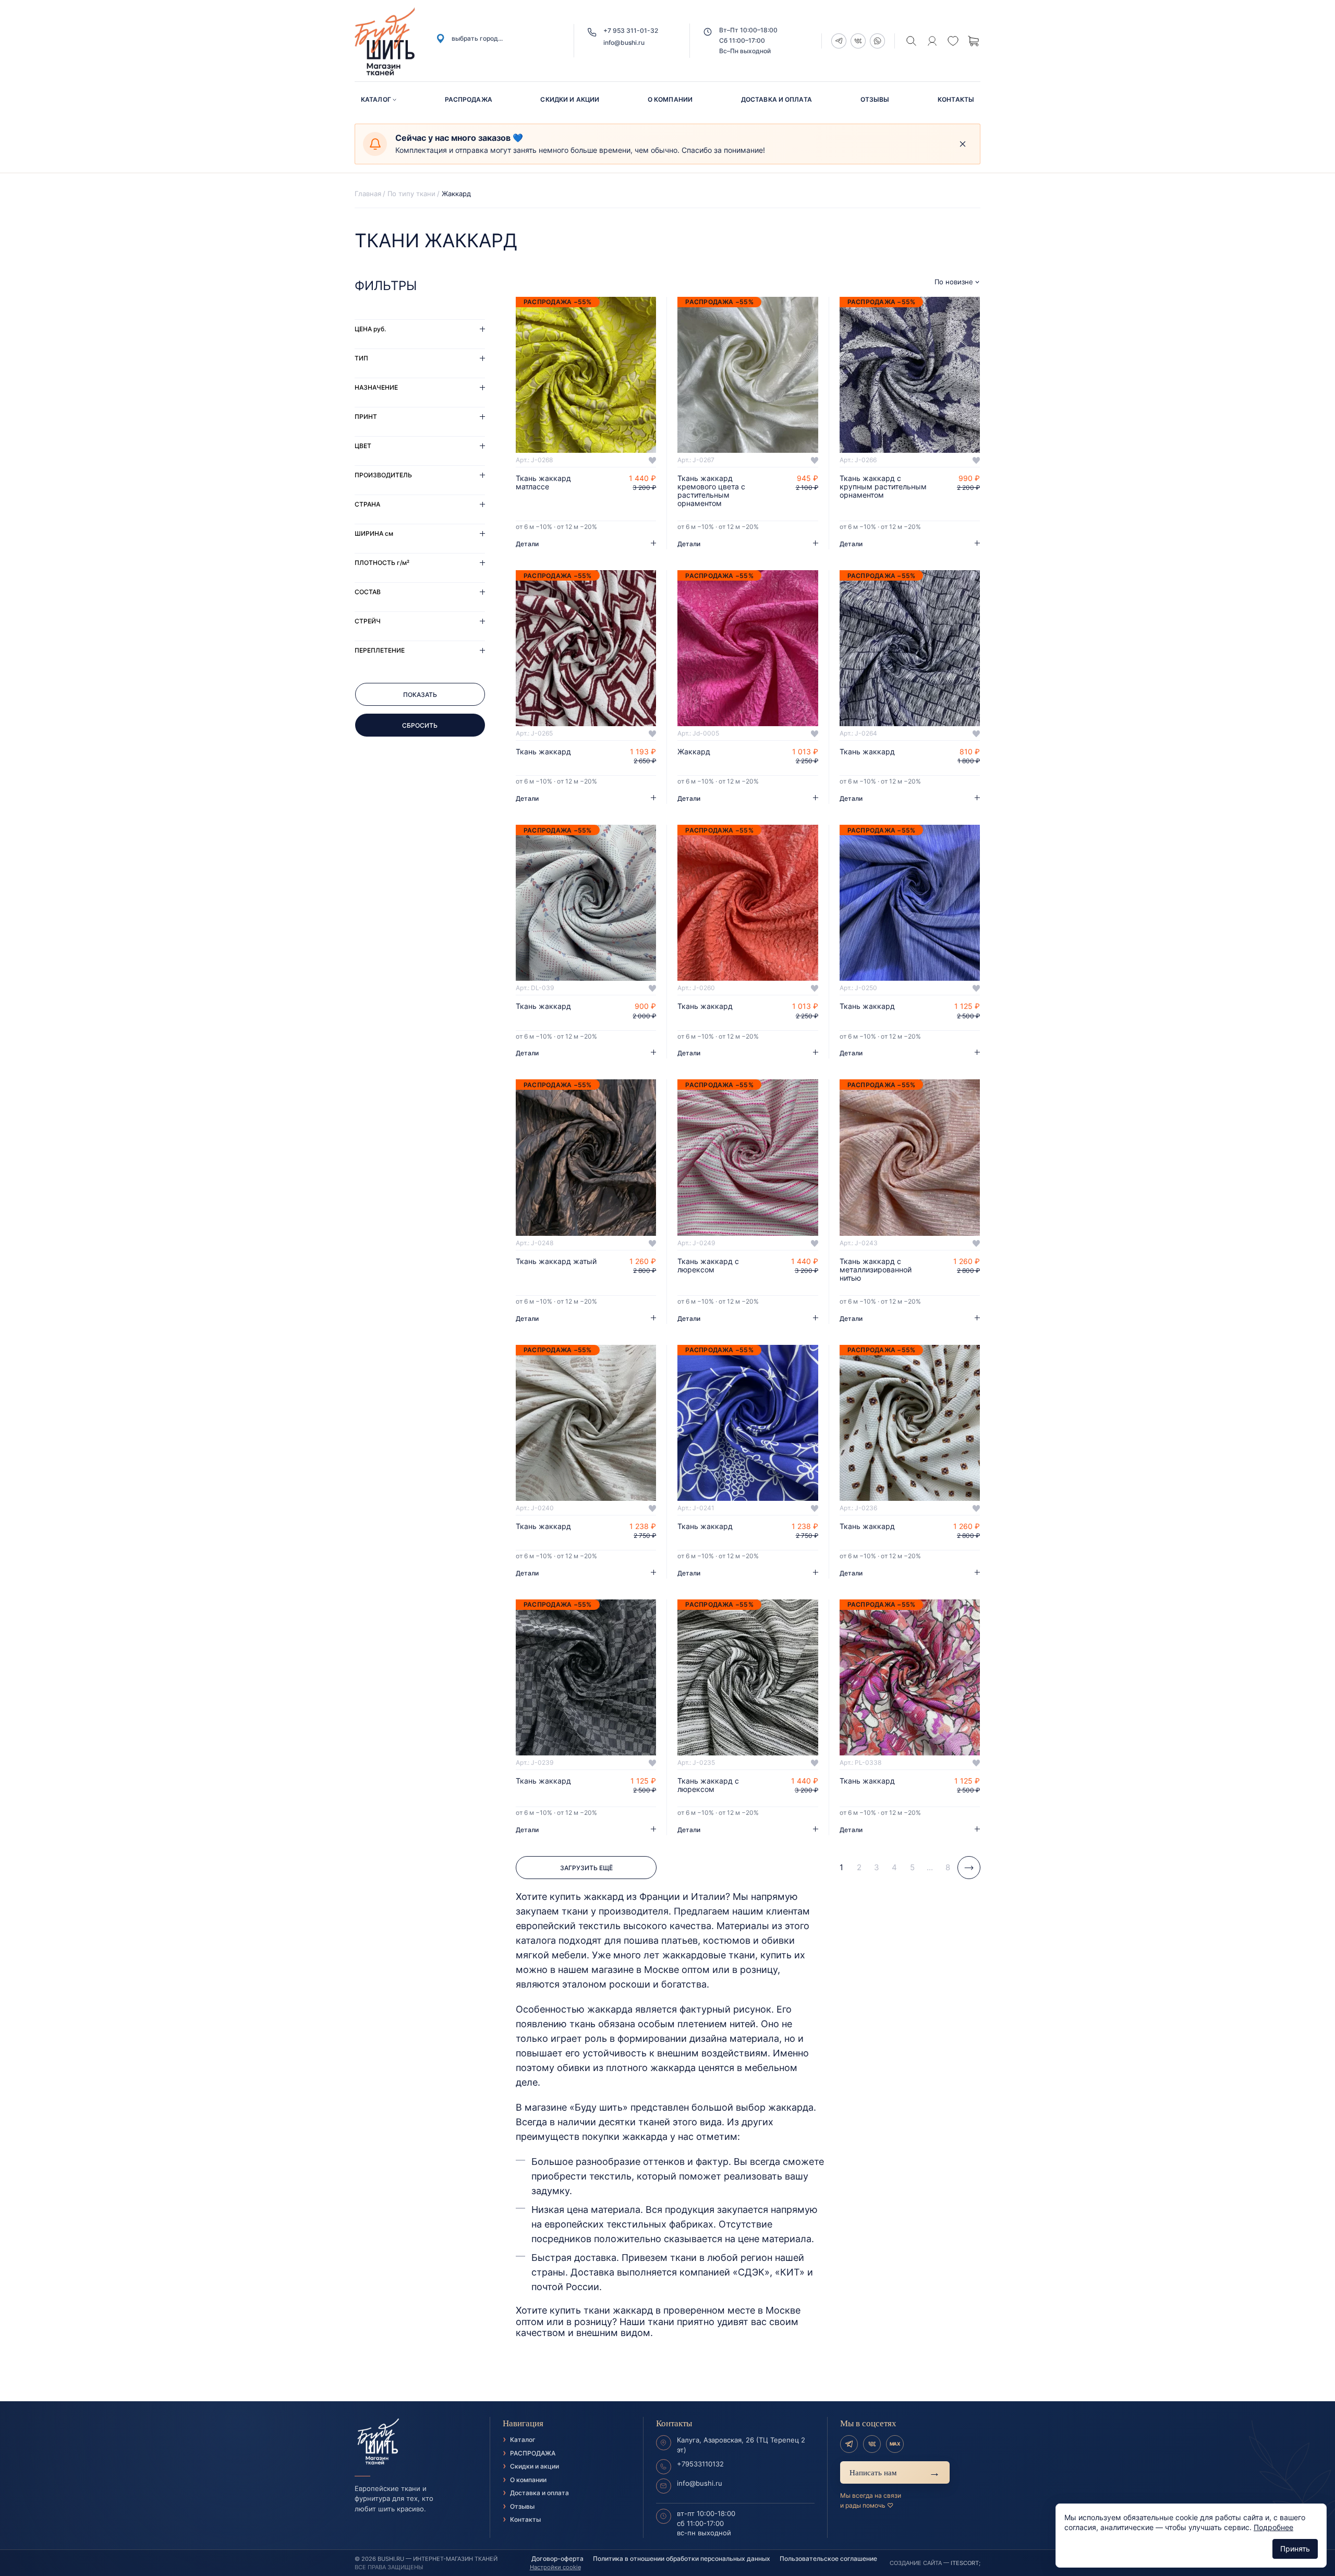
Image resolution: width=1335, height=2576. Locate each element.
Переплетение (380, 650)
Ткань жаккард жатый (556, 1261)
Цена (370, 329)
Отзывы (875, 99)
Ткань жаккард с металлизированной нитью (876, 1270)
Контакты (956, 99)
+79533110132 (700, 2464)
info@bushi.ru (624, 43)
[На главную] (416, 2442)
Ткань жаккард (543, 752)
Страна (367, 504)
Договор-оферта (557, 2559)
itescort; (966, 2563)
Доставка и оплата (776, 99)
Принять (1295, 2549)
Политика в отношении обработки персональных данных (682, 2559)
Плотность (382, 563)
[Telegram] (849, 2444)
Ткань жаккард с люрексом (708, 1266)
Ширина (374, 533)
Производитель (383, 475)
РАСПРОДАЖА (469, 99)
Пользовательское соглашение (828, 2559)
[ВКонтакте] (872, 2444)
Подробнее (1273, 2527)
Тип (361, 358)
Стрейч (368, 621)
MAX (895, 2444)
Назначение (376, 387)
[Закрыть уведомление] (963, 144)
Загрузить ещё (586, 1868)
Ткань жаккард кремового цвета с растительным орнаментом (711, 491)
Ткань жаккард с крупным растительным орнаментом (883, 487)
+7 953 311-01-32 (631, 31)
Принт (366, 417)
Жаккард (694, 752)
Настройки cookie (555, 2567)
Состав (368, 592)
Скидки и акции (570, 99)
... (930, 1867)
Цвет (363, 446)
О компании (670, 99)
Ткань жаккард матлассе (543, 483)
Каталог (376, 99)
